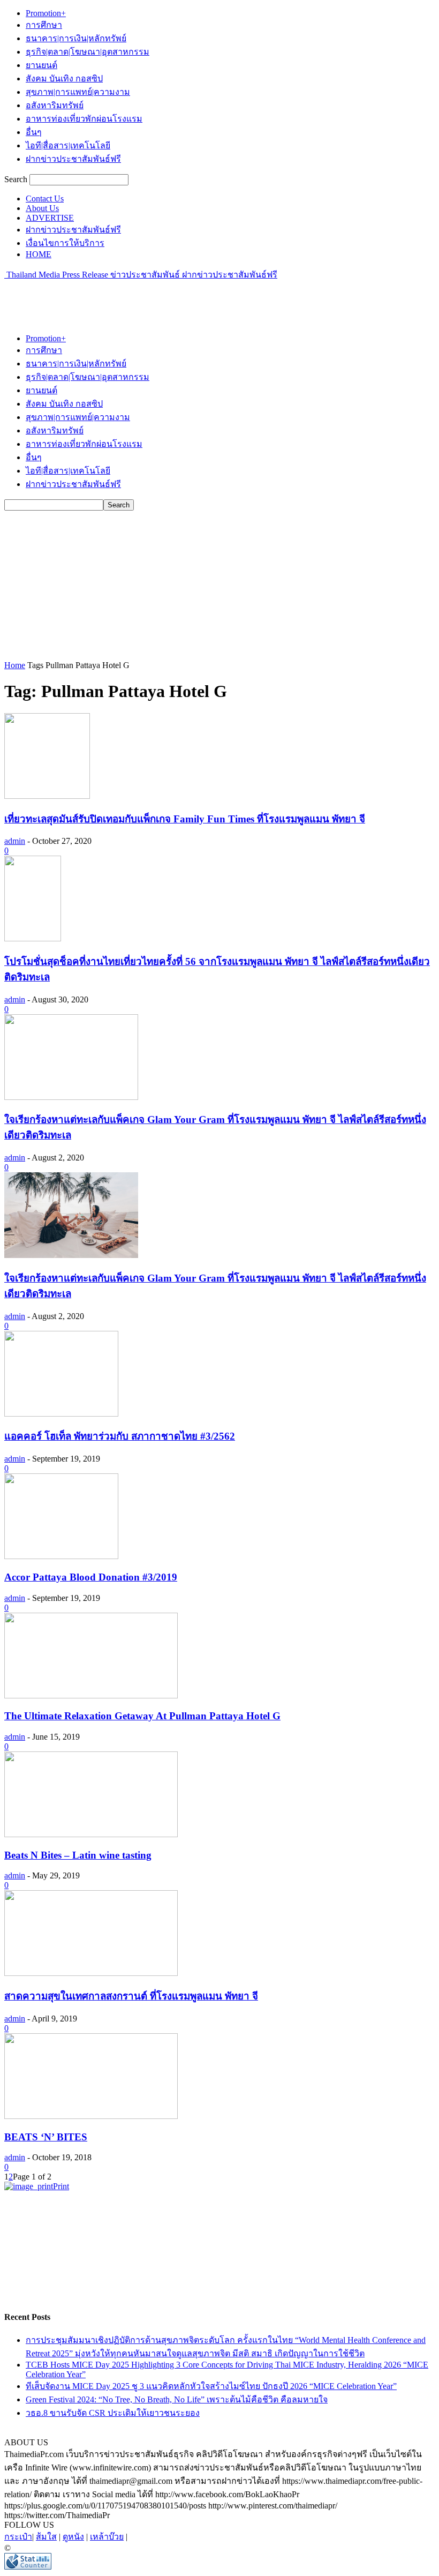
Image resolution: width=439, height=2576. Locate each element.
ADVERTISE (50, 218)
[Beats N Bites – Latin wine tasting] (91, 1834)
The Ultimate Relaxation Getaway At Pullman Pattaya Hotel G (142, 1716)
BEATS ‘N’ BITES (46, 2137)
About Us (42, 208)
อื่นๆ (34, 132)
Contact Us (45, 199)
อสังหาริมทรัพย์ (55, 105)
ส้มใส (46, 2537)
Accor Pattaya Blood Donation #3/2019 (91, 1577)
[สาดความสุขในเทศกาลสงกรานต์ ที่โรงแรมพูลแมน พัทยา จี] (91, 1973)
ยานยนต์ (41, 65)
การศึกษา (44, 25)
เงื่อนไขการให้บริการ (65, 243)
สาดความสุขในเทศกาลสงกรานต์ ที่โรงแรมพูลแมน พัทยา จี (131, 1996)
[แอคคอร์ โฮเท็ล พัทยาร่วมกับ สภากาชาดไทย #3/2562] (61, 1414)
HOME (39, 254)
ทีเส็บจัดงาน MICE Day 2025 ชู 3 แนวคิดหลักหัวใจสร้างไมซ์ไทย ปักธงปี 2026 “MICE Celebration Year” (211, 2386)
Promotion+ (46, 13)
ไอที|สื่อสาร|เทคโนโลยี (68, 145)
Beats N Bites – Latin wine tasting (78, 1855)
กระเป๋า (18, 2537)
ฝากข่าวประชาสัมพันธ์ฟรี (73, 159)
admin (15, 841)
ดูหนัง (73, 2537)
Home (15, 665)
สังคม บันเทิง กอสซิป (64, 78)
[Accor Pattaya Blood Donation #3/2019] (61, 1556)
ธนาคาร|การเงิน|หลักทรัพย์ (76, 38)
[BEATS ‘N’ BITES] (91, 2116)
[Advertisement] (130, 297)
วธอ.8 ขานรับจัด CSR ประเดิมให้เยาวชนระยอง (113, 2413)
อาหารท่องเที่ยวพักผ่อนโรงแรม (84, 119)
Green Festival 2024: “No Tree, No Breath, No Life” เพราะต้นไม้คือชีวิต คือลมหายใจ (177, 2399)
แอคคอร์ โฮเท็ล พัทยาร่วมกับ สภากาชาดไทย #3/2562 (120, 1436)
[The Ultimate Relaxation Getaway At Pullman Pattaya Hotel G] (91, 1695)
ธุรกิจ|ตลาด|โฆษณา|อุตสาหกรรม (88, 52)
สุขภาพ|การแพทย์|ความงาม (78, 92)
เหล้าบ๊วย (107, 2537)
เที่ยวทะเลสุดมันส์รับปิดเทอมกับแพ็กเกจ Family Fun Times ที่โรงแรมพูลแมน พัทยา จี (185, 819)
